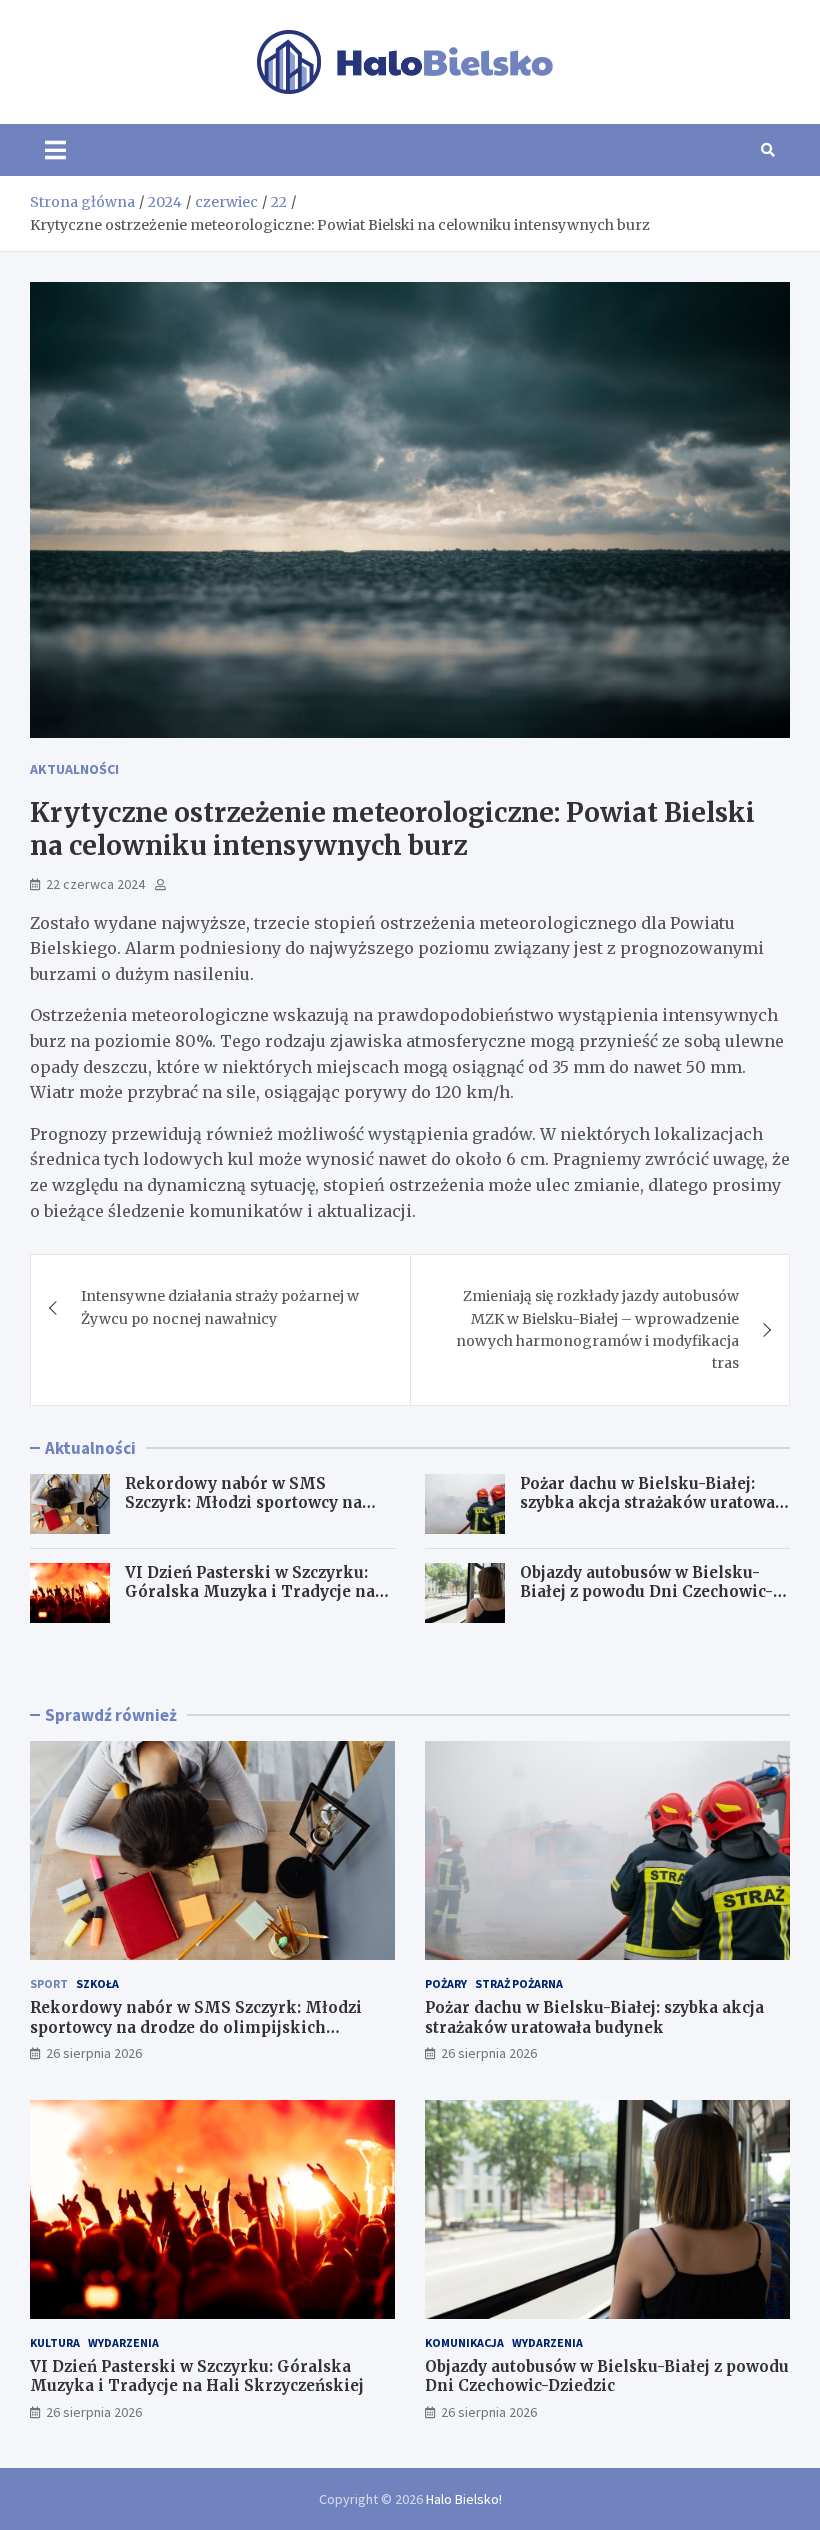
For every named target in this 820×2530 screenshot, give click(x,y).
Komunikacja (464, 2342)
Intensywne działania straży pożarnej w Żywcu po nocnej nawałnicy (220, 1307)
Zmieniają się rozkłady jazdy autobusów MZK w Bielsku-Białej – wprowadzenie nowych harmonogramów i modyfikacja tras (597, 1329)
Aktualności (74, 769)
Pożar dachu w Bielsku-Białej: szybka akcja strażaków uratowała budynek (655, 1503)
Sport (49, 1983)
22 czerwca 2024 (95, 884)
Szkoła (97, 1983)
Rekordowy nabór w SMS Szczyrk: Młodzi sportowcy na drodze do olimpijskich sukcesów (258, 1503)
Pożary (446, 1983)
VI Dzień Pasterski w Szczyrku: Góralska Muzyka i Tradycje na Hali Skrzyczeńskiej (250, 1592)
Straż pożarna (519, 1983)
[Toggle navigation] (55, 150)
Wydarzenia (123, 2342)
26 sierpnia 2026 (94, 2053)
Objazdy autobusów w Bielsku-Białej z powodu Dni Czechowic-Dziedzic (646, 1592)
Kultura (55, 2342)
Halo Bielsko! (464, 2499)
